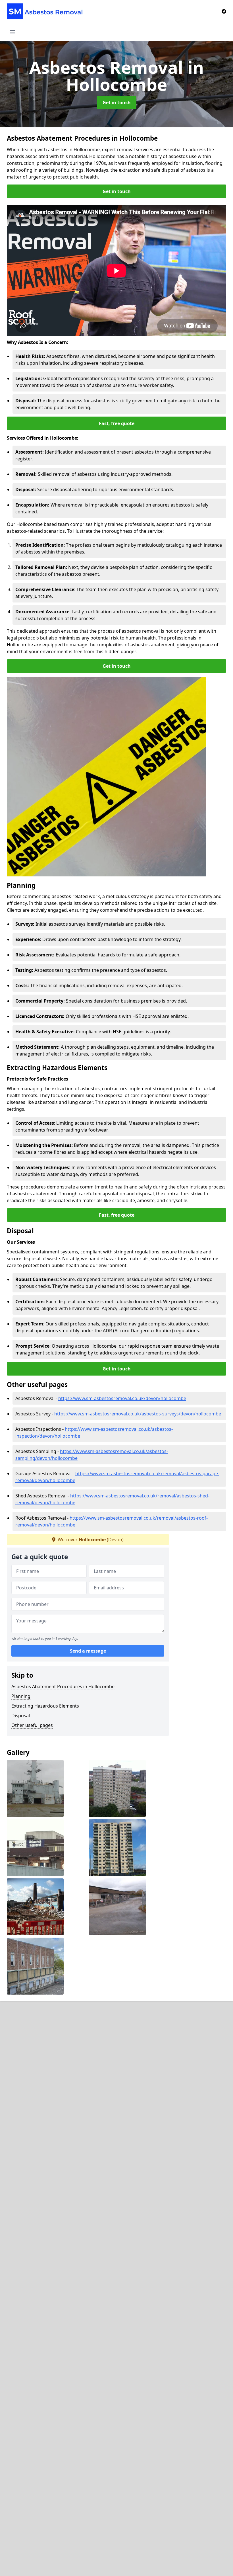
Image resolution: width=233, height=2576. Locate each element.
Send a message (88, 1651)
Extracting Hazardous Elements (45, 1706)
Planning (21, 1696)
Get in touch (117, 103)
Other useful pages (32, 1725)
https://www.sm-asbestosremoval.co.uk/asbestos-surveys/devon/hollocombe (138, 1414)
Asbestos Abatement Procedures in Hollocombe (63, 1686)
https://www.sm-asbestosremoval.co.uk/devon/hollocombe (122, 1398)
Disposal (21, 1716)
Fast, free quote (117, 423)
